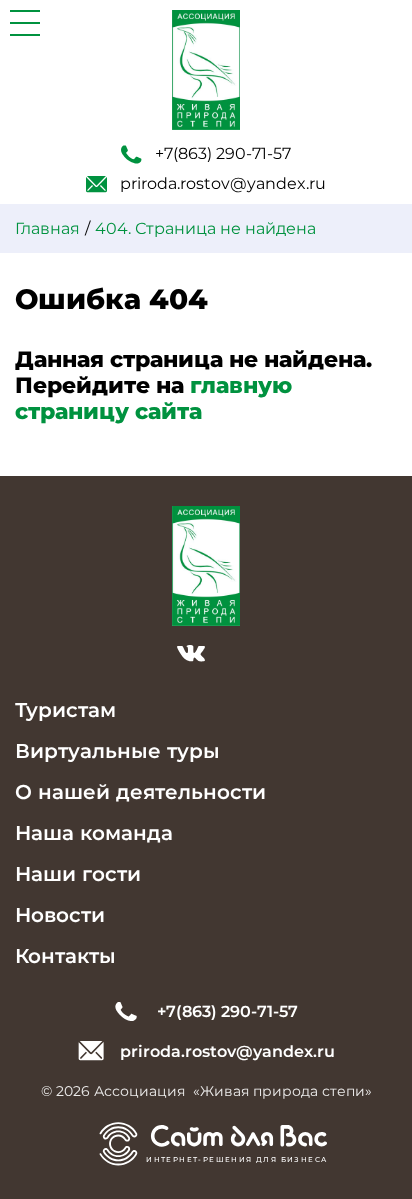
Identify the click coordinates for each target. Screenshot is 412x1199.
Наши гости (78, 874)
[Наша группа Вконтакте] (191, 655)
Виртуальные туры (117, 751)
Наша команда (94, 833)
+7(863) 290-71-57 (223, 153)
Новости (60, 915)
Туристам (65, 710)
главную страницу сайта (153, 398)
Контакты (65, 956)
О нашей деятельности (140, 792)
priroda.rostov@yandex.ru (223, 183)
